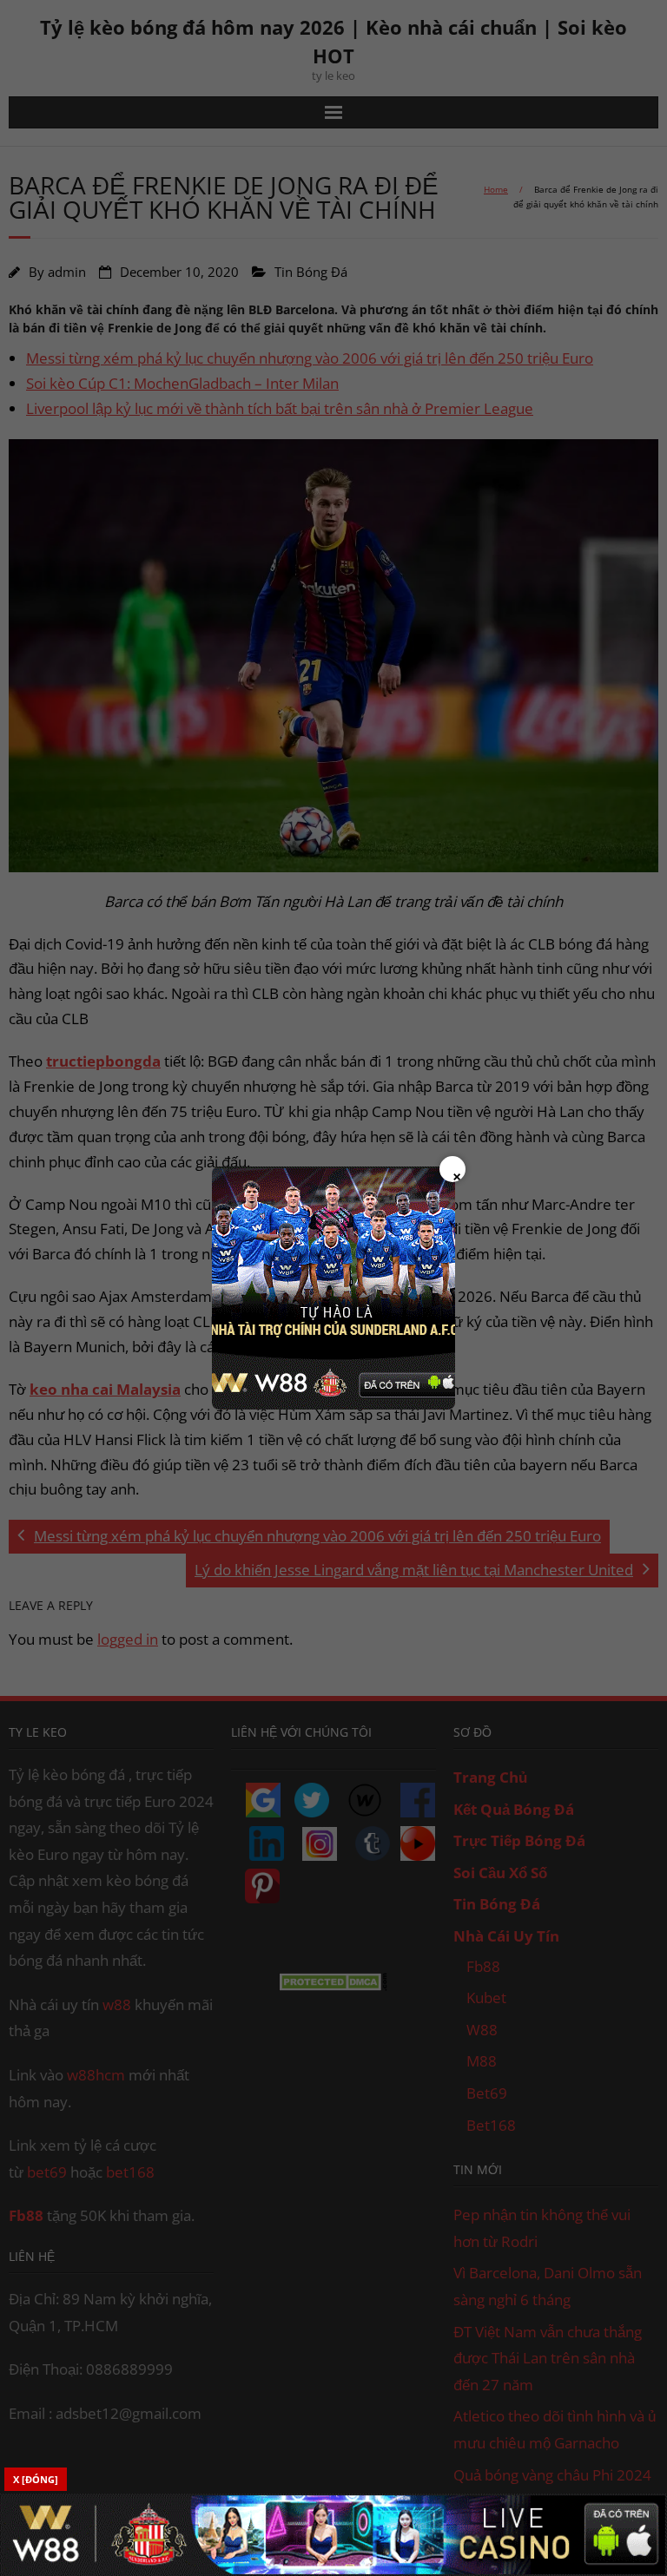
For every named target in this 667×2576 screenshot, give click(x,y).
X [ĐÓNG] (36, 2479)
